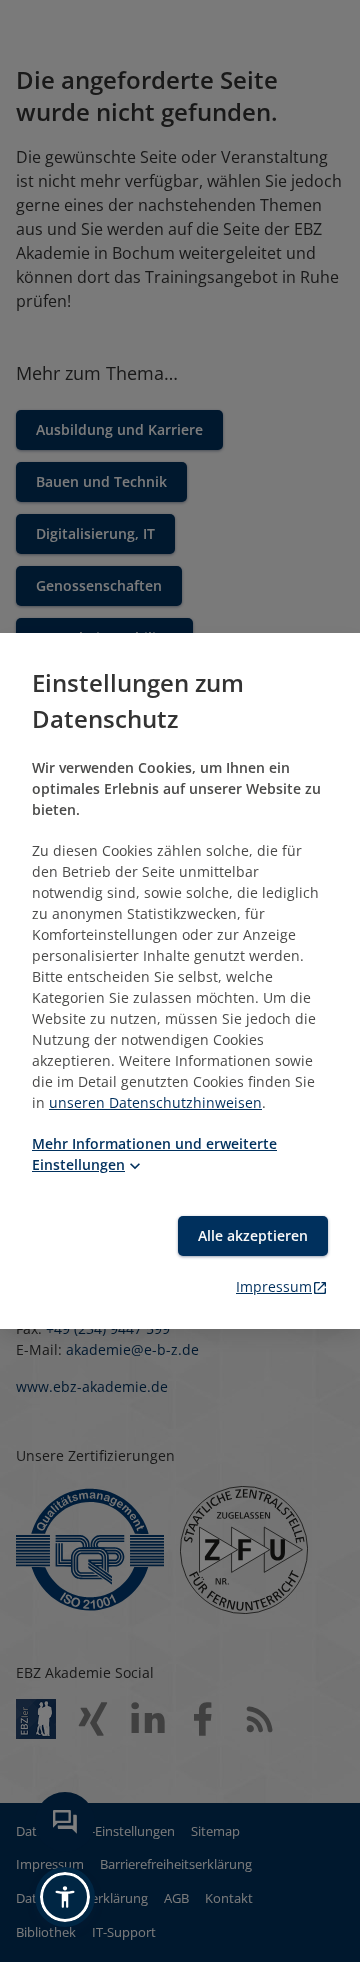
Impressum (274, 1286)
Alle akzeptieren (253, 1235)
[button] (65, 1897)
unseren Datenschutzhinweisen (155, 1102)
